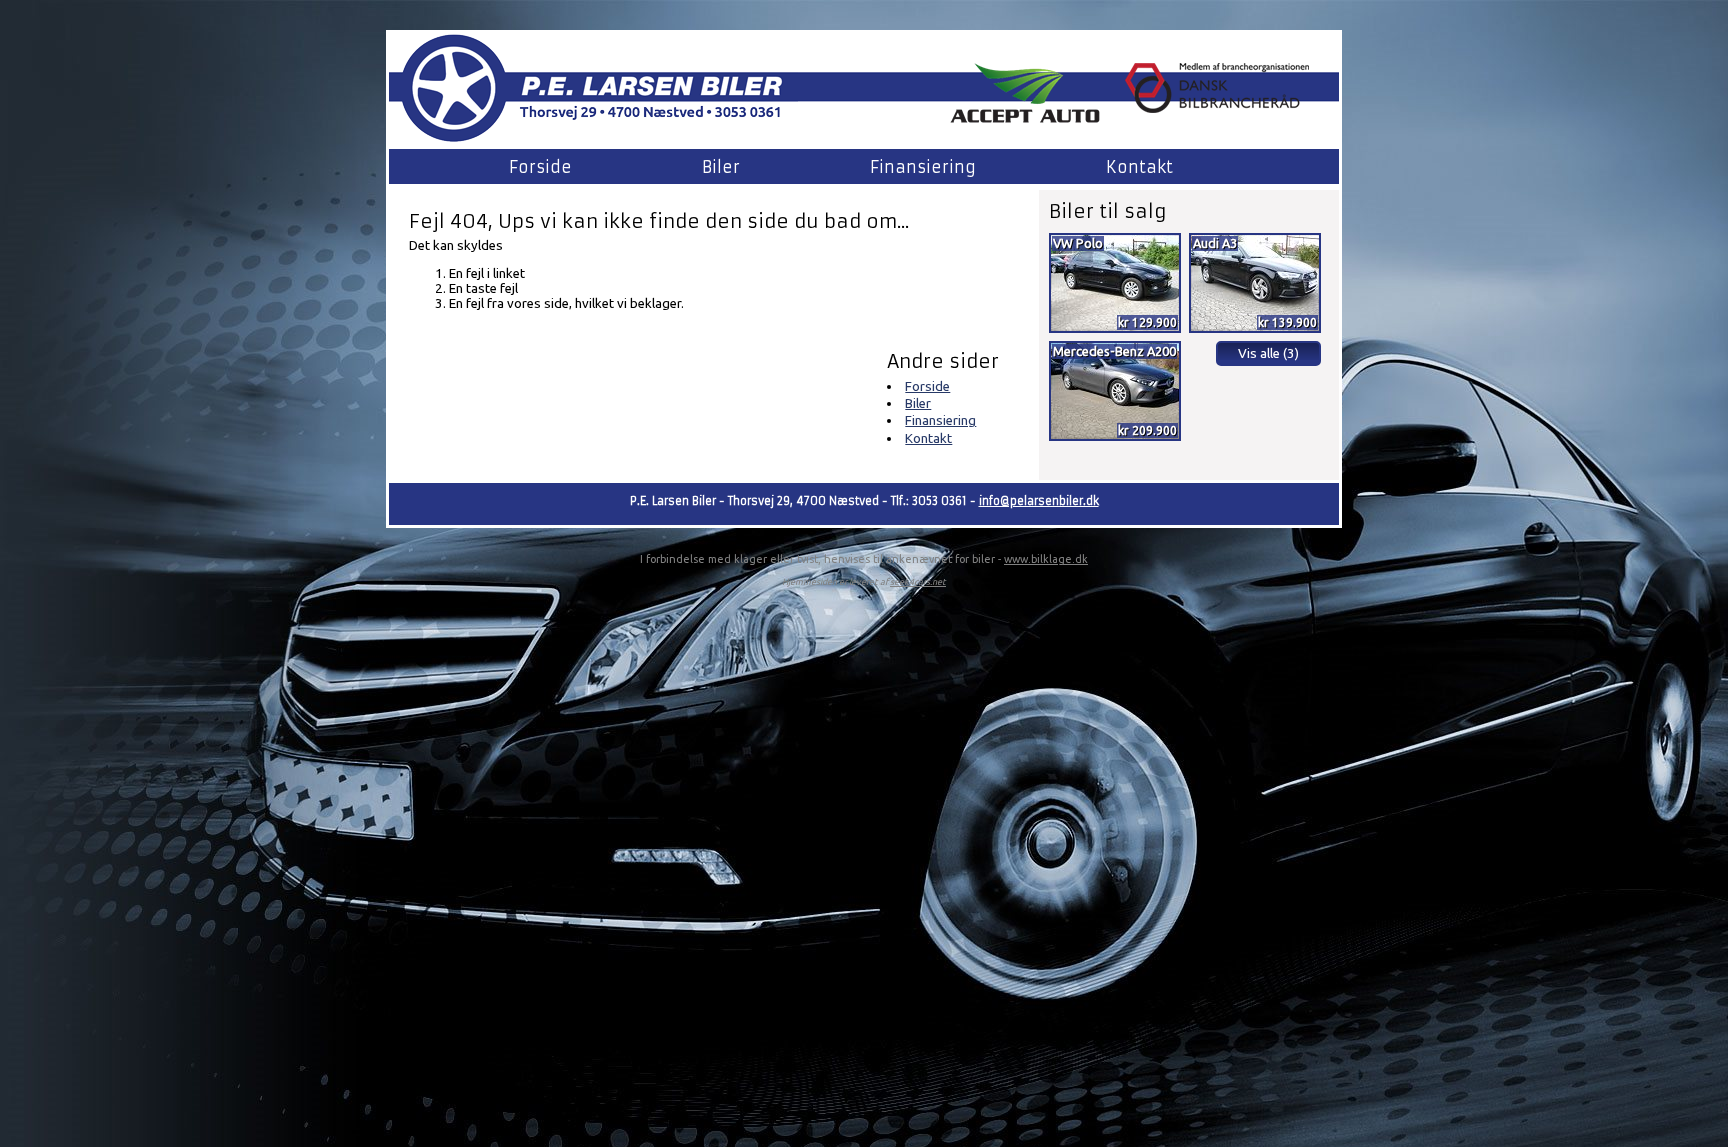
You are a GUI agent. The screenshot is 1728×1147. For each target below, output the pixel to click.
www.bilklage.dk (1046, 559)
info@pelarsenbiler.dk (1039, 501)
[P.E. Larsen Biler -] (593, 142)
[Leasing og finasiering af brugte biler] (1025, 119)
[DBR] (1217, 107)
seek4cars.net (918, 582)
